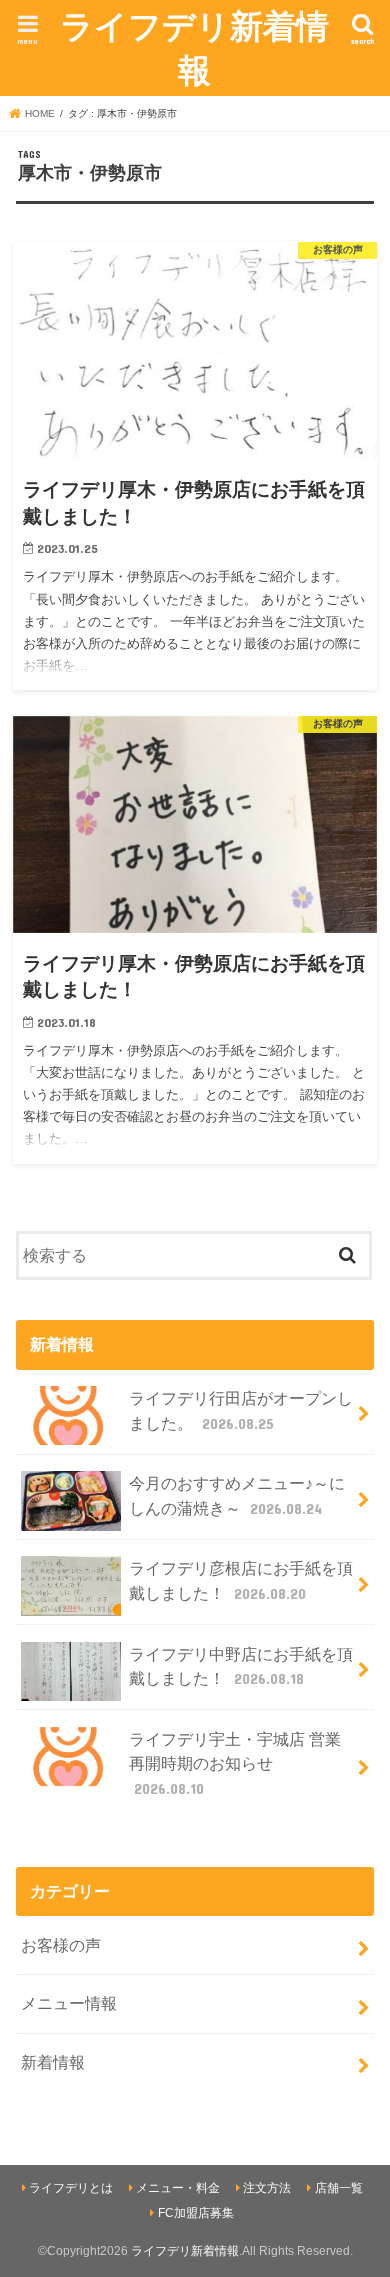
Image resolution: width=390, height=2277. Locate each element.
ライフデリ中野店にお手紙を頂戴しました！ (241, 1666)
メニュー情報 (69, 2003)
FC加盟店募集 (196, 2213)
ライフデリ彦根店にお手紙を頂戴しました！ (241, 1580)
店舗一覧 (339, 2188)
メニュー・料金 (178, 2188)
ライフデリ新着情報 (194, 47)
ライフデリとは (71, 2188)
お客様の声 (61, 1945)
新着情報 (53, 2062)
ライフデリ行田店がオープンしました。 (241, 1410)
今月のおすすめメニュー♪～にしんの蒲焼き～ (237, 1495)
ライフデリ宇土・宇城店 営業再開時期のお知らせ (235, 1763)
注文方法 (267, 2188)
